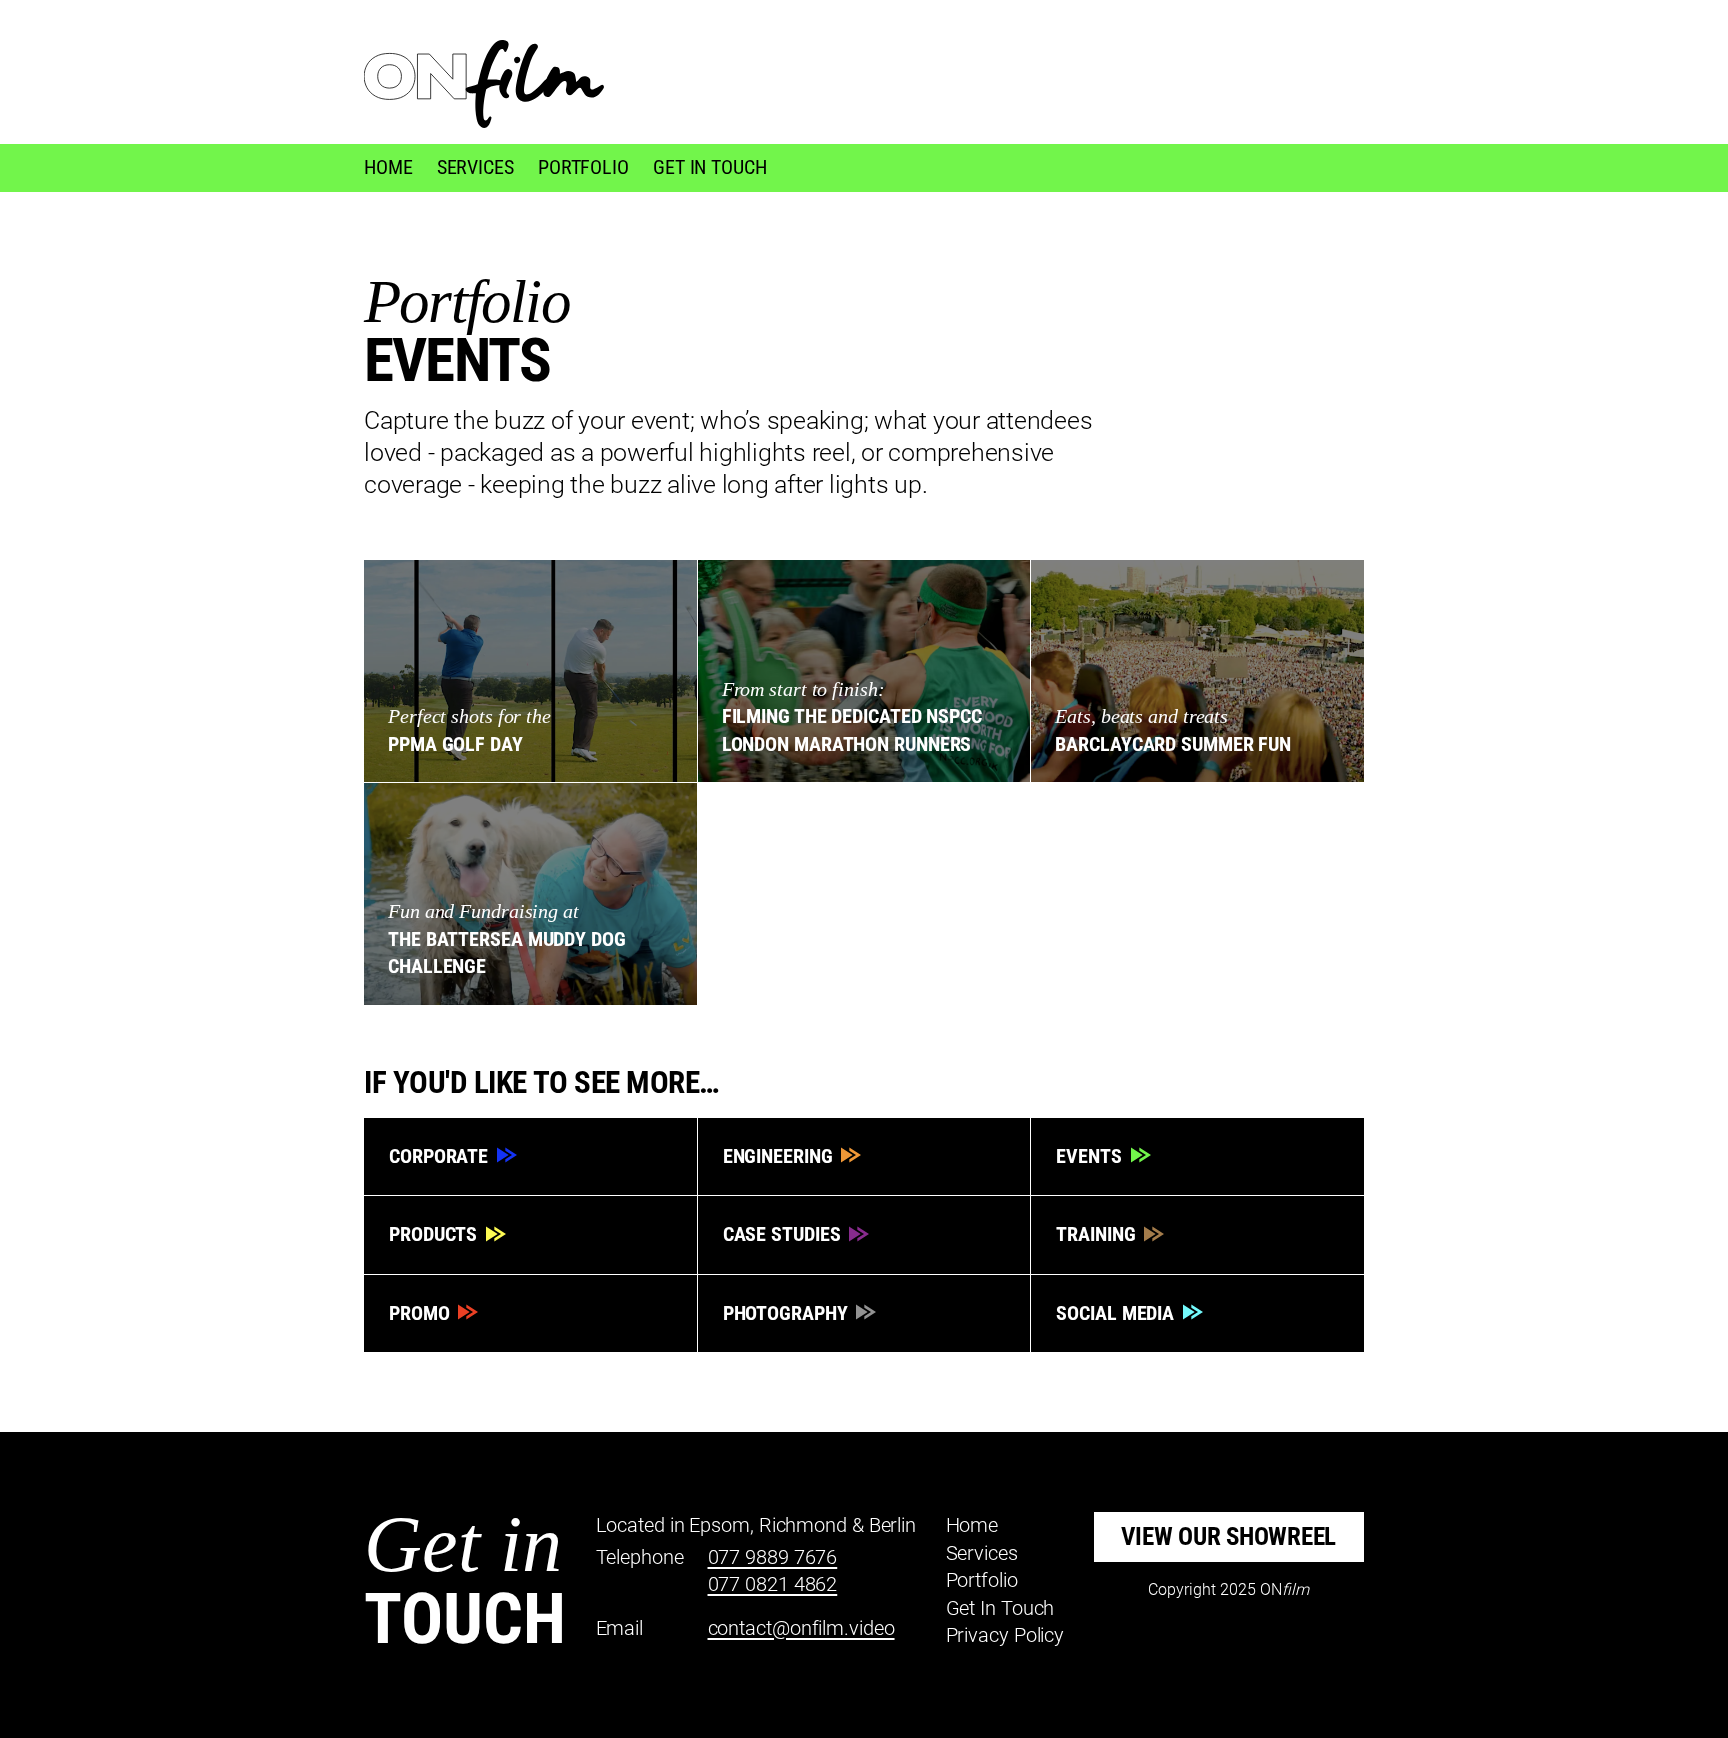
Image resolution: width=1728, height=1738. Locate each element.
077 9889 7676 (773, 1557)
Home (388, 167)
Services (475, 167)
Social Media (1117, 1313)
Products (435, 1234)
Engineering (780, 1156)
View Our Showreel (1228, 1536)
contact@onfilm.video (801, 1628)
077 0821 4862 (773, 1584)
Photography (788, 1313)
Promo (421, 1313)
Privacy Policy (1005, 1635)
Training (1098, 1234)
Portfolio (583, 167)
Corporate (441, 1156)
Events (1091, 1156)
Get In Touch (710, 167)
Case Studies (784, 1234)
